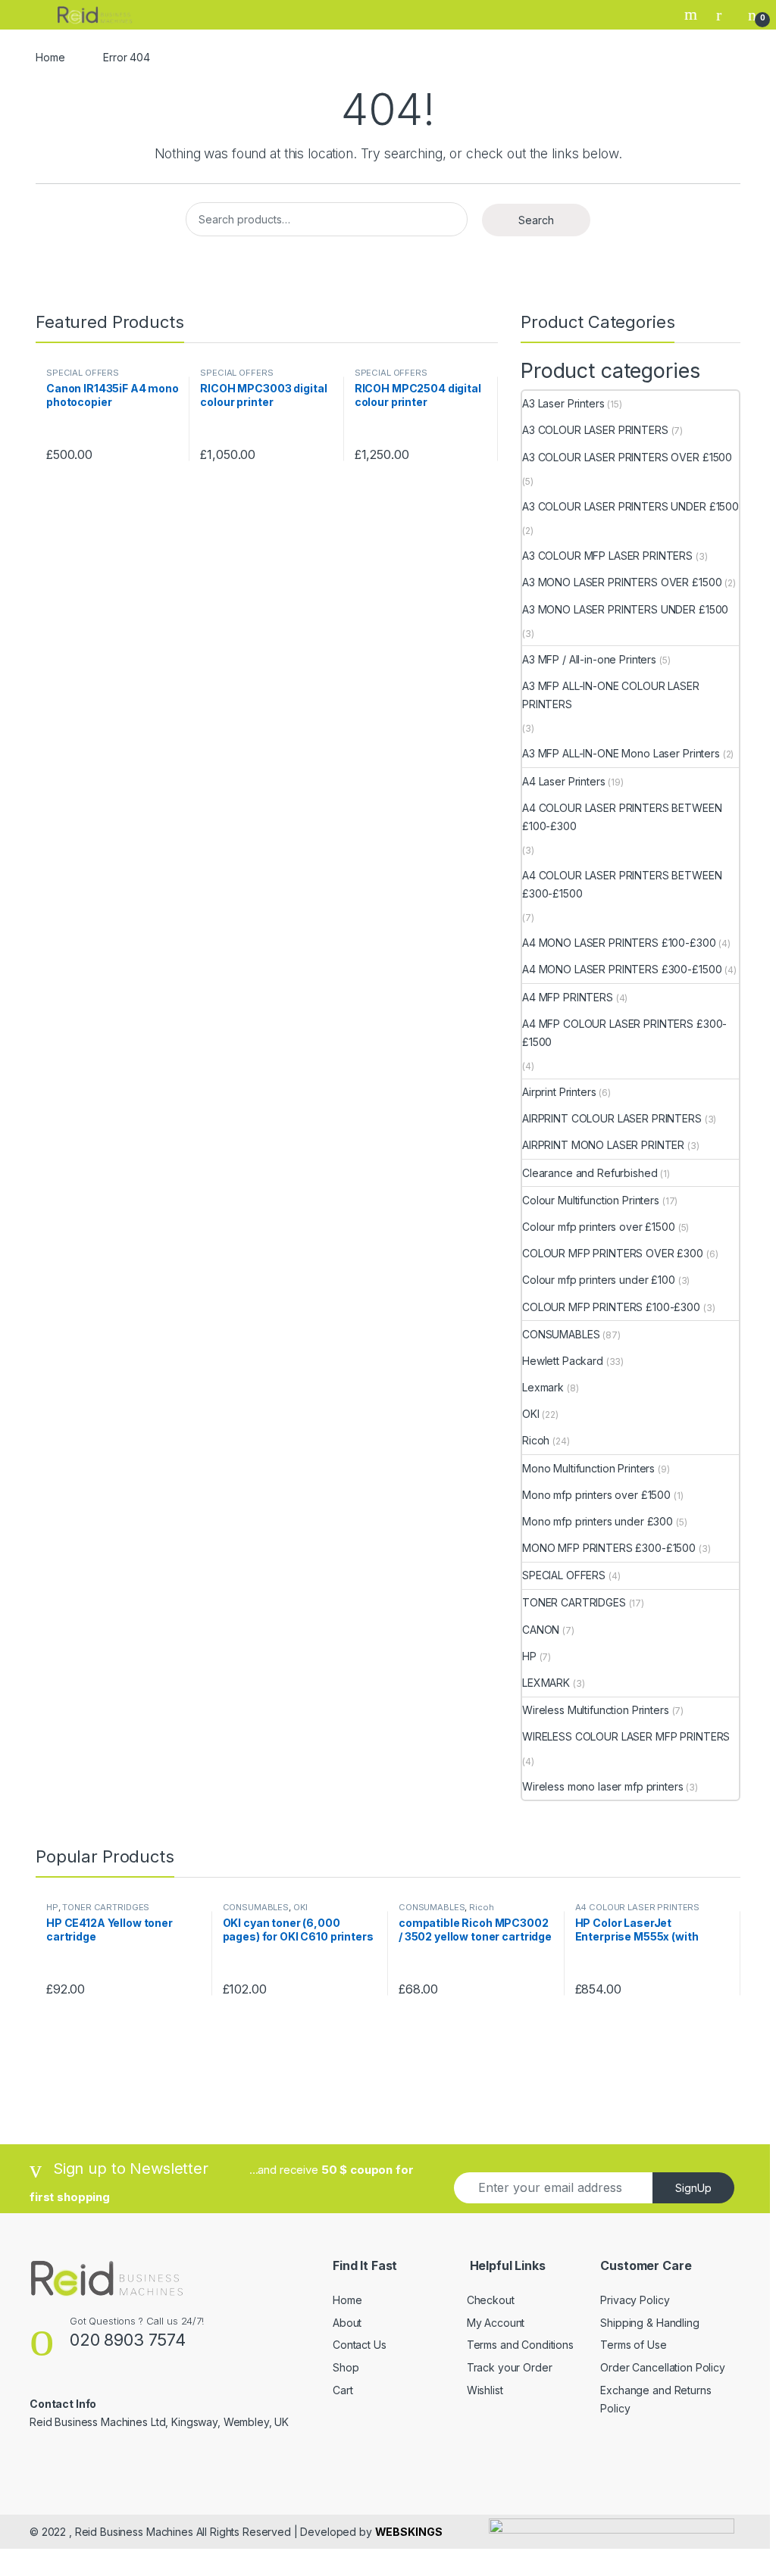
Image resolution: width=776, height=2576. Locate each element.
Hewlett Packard (563, 1361)
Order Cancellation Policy (663, 2367)
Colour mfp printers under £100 (599, 1280)
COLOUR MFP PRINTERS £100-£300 (611, 1307)
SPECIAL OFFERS (83, 373)
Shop (346, 2367)
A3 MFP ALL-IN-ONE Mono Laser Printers (621, 753)
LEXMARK (546, 1683)
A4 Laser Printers (564, 781)
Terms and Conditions (520, 2345)
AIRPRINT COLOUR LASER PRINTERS (612, 1118)
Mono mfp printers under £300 (598, 1521)
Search (693, 14)
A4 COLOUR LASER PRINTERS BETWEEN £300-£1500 (622, 884)
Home (50, 57)
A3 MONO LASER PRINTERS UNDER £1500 (625, 609)
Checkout (491, 2300)
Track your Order (510, 2367)
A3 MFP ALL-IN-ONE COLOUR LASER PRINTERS (611, 695)
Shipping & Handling (649, 2323)
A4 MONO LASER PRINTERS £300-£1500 (622, 969)
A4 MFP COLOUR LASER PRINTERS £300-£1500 (624, 1033)
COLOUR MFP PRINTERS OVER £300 (613, 1253)
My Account (496, 2323)
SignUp (693, 2188)
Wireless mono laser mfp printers (603, 1786)
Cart (343, 2390)
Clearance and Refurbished (590, 1173)
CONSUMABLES (561, 1334)
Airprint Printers (559, 1092)
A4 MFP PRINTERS (568, 997)
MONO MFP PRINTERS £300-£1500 (609, 1548)
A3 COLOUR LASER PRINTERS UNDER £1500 (630, 506)
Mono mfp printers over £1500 (596, 1495)
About (347, 2323)
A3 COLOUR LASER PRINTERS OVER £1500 (627, 457)
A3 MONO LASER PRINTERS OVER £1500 (622, 582)
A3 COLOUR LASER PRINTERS (595, 430)
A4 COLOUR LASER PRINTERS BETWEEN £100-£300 (622, 817)
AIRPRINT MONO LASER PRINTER (603, 1145)
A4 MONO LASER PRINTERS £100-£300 (619, 943)
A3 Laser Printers (563, 403)
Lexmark (543, 1387)
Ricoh (536, 1440)
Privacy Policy (635, 2300)
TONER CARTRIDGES (574, 1602)
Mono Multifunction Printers (588, 1468)
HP (529, 1656)
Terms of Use (633, 2345)
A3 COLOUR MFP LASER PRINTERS (607, 556)
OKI (531, 1414)
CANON (541, 1630)
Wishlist (485, 2390)
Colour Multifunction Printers (591, 1200)
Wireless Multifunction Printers (596, 1710)
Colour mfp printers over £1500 (599, 1227)
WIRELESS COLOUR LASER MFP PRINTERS (626, 1736)
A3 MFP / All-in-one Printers (589, 659)
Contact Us (360, 2345)
